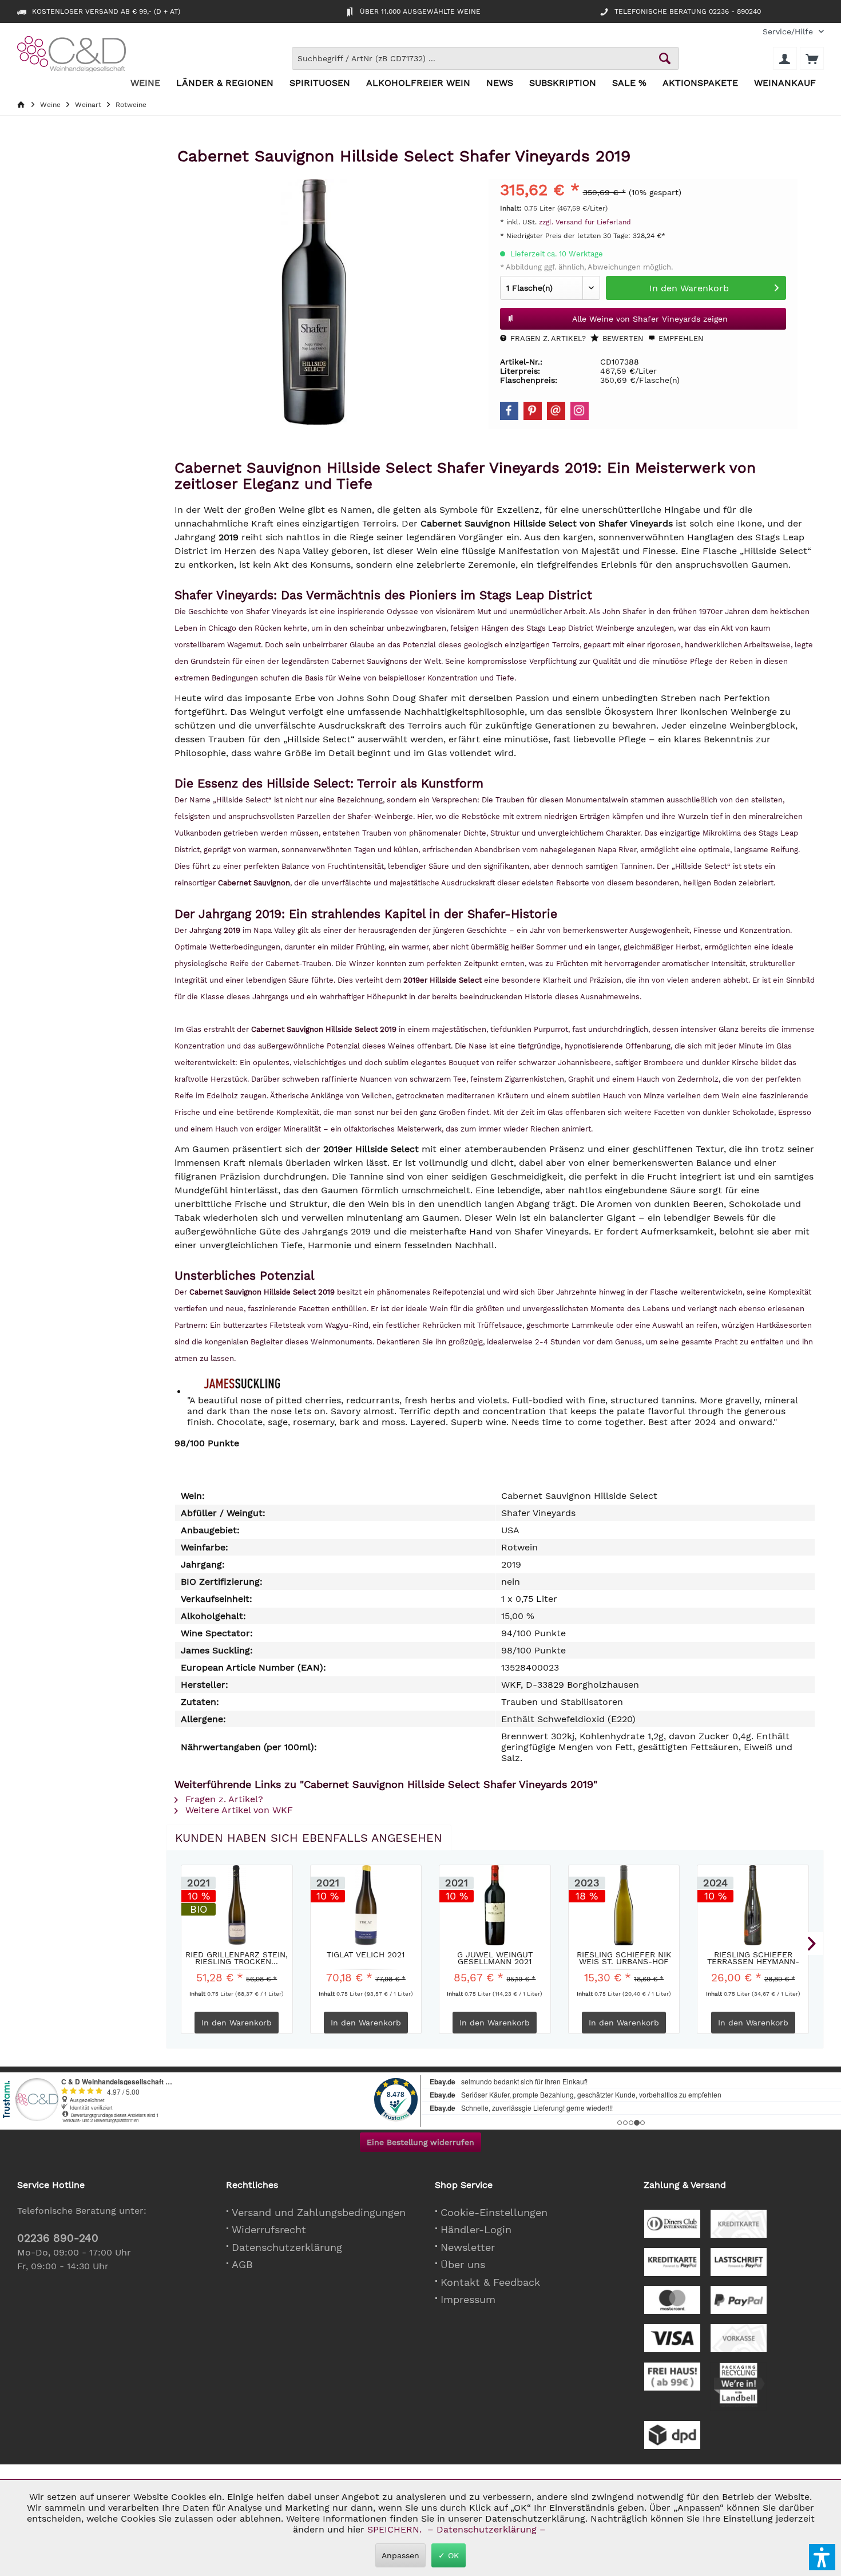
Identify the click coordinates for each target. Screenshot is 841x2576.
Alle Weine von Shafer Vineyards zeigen (650, 319)
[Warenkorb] (812, 58)
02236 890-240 (58, 2238)
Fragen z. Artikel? (547, 339)
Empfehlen (680, 339)
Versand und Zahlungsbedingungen (319, 2212)
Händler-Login (476, 2229)
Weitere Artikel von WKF (238, 1810)
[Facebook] (509, 411)
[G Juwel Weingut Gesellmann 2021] (495, 1905)
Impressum (468, 2299)
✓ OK (449, 2555)
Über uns (463, 2264)
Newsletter (468, 2247)
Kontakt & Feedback (490, 2282)
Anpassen (400, 2555)
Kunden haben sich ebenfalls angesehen (309, 1838)
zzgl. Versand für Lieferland (585, 222)
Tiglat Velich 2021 (366, 1955)
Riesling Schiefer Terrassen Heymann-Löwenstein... (753, 1958)
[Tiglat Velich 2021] (366, 1905)
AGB (242, 2264)
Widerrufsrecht (269, 2229)
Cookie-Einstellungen (494, 2212)
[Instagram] (580, 411)
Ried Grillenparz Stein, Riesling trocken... (237, 1958)
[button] (822, 2557)
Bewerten (622, 339)
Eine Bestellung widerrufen (420, 2142)
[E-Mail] (556, 411)
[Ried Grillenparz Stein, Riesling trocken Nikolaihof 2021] (237, 1905)
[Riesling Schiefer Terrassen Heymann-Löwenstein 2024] (753, 1905)
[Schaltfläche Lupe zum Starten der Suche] (665, 58)
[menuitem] (789, 32)
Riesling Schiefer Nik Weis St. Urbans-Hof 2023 (624, 1958)
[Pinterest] (533, 411)
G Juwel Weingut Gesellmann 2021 (495, 1958)
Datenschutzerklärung (287, 2247)
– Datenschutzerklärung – (487, 2529)
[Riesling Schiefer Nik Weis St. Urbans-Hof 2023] (624, 1905)
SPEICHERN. (396, 2529)
